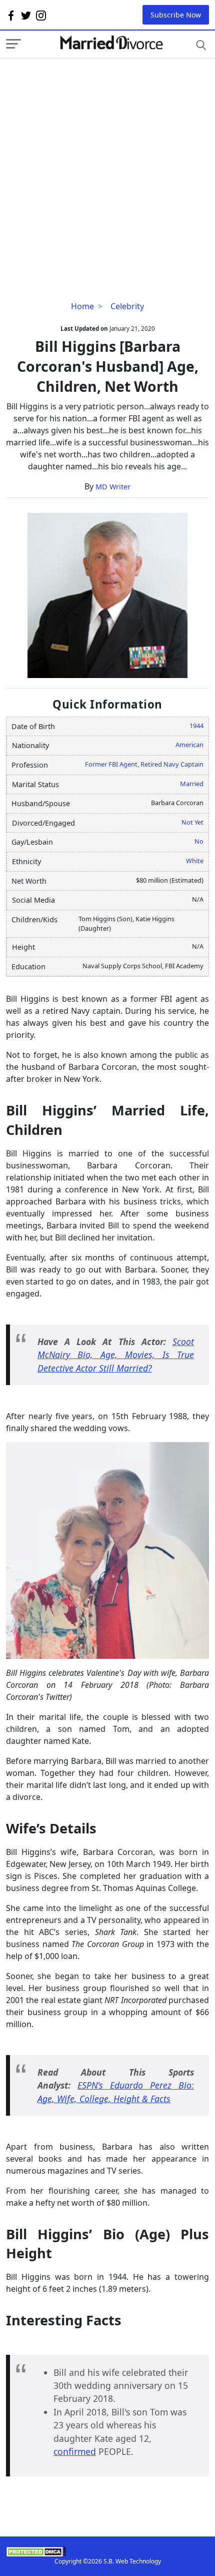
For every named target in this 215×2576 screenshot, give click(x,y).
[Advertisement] (107, 166)
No (199, 841)
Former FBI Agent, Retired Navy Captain (144, 764)
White (195, 861)
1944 (196, 726)
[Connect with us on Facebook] (11, 15)
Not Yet (192, 822)
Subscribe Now (176, 15)
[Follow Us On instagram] (41, 15)
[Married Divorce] (111, 43)
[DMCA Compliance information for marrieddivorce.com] (107, 2552)
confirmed (75, 2451)
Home (82, 306)
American (189, 745)
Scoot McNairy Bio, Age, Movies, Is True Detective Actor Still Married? (116, 1355)
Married (192, 784)
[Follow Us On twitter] (26, 15)
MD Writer (113, 487)
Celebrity (127, 306)
